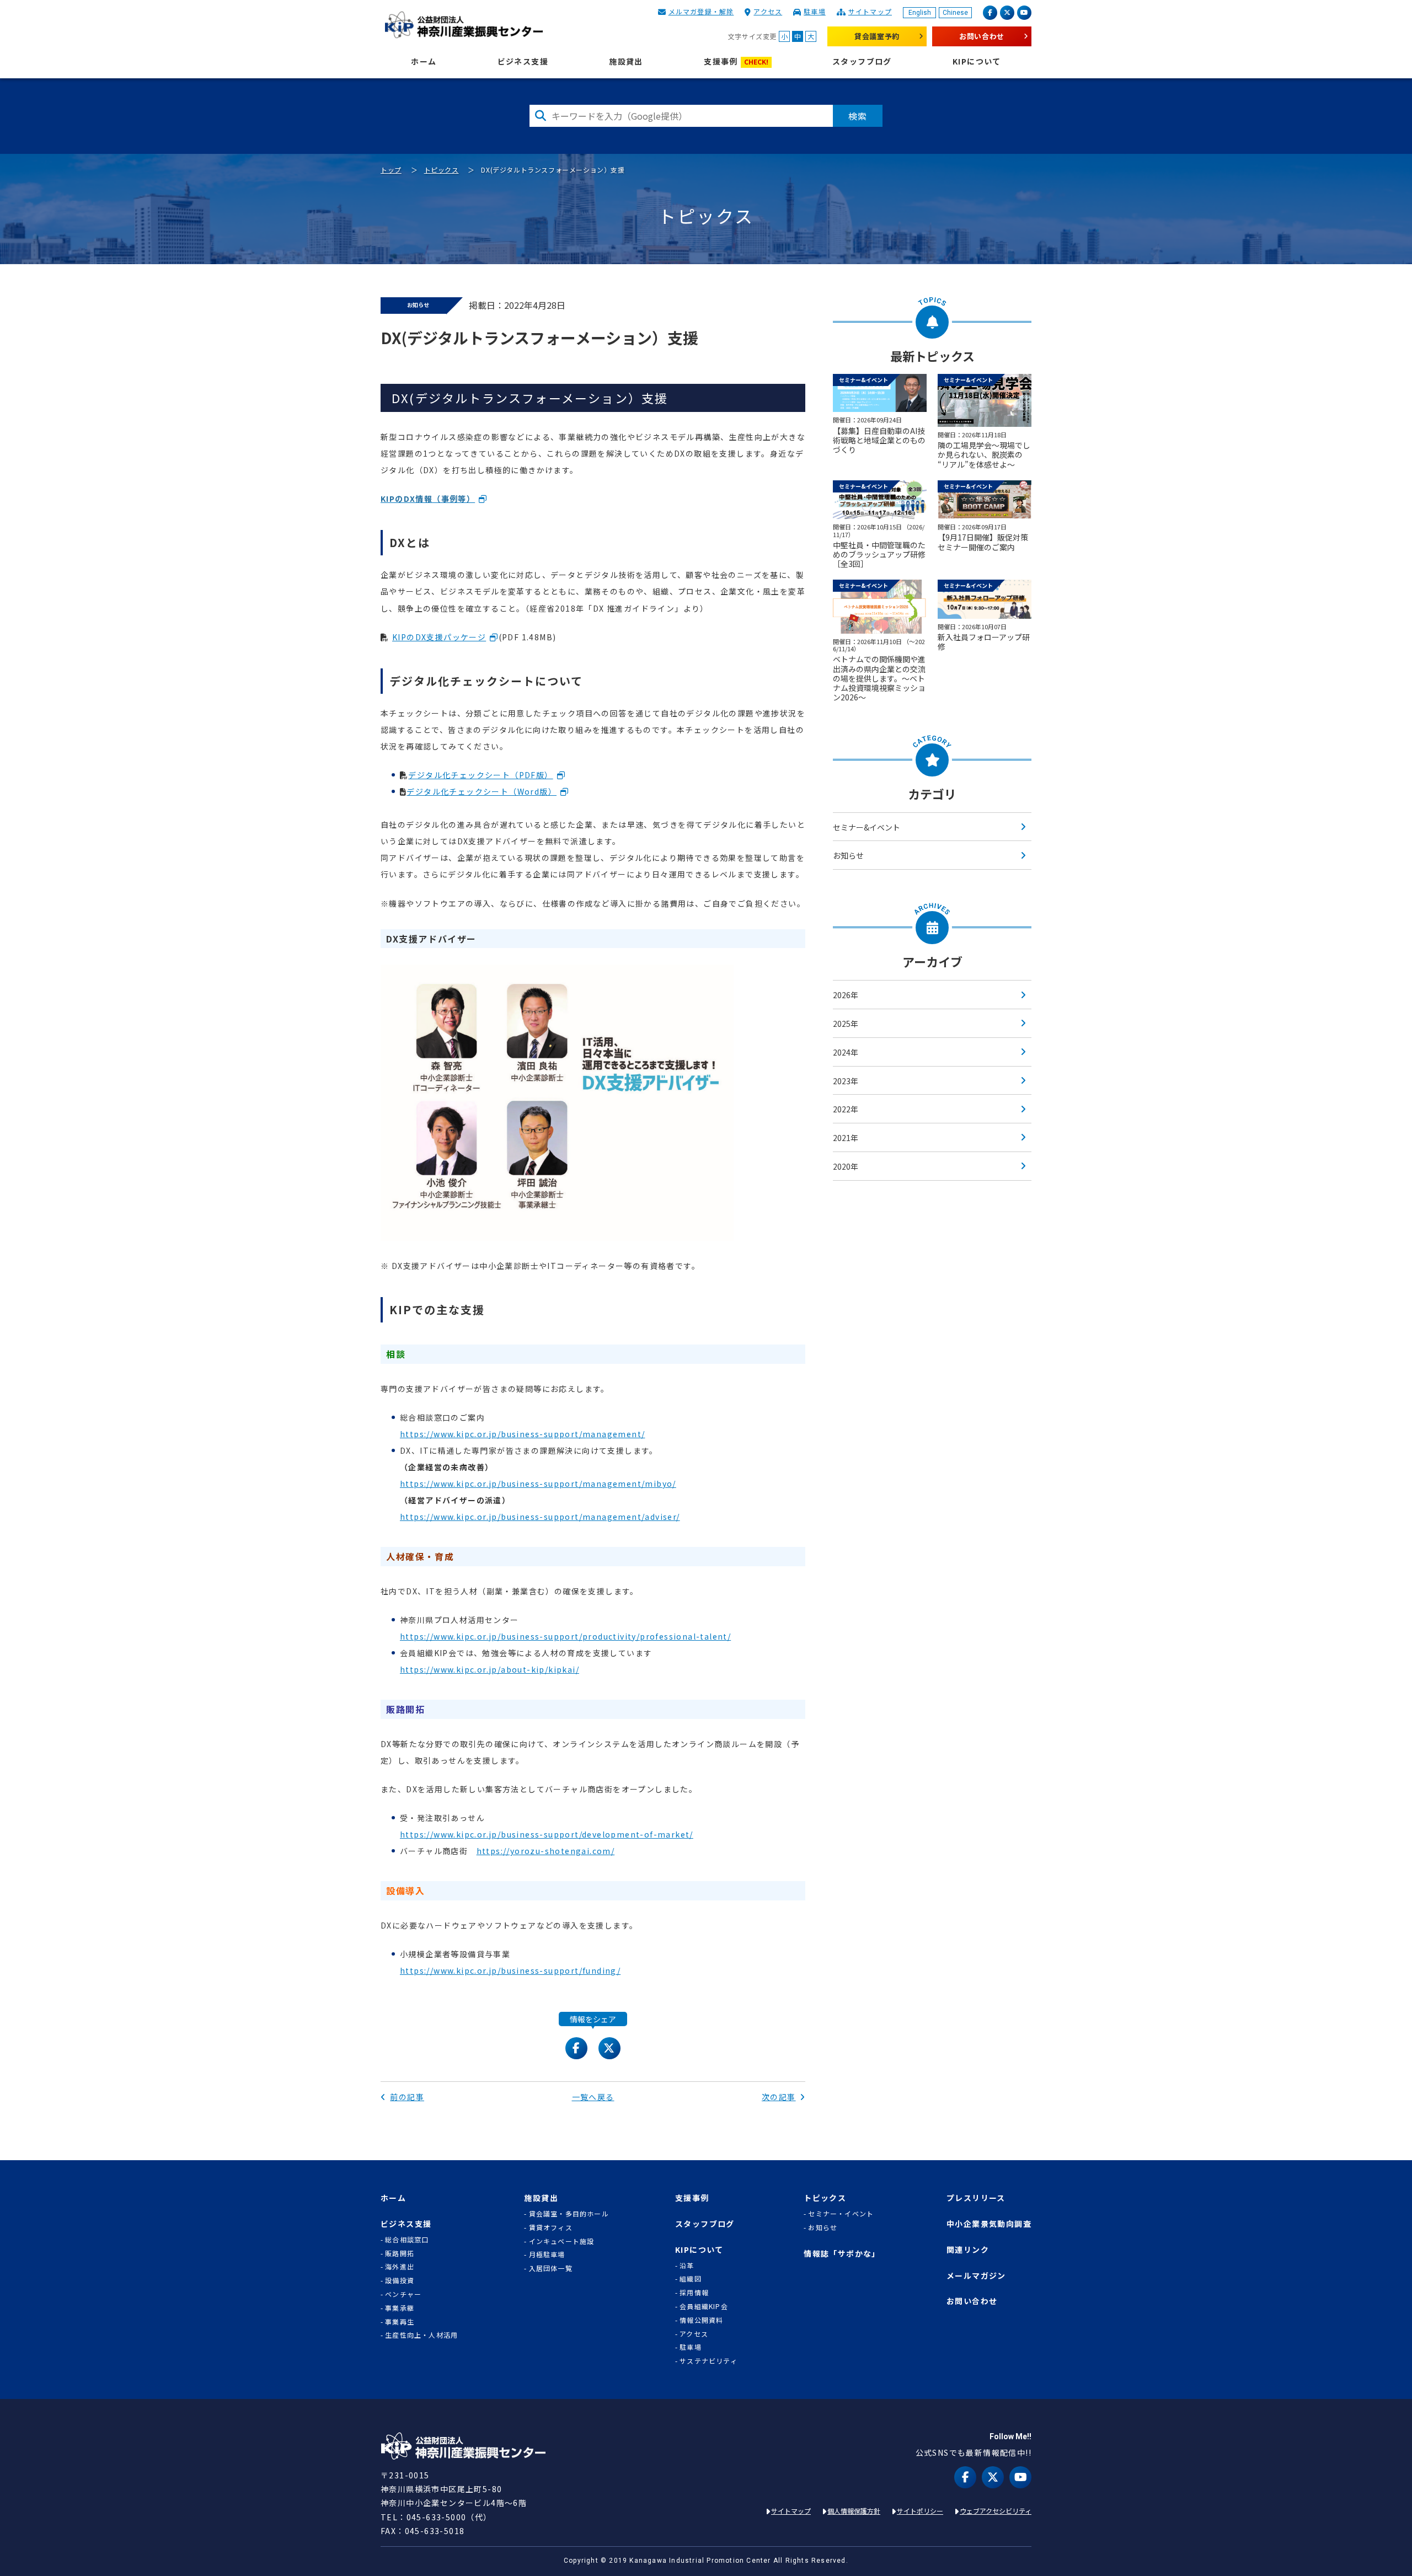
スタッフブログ (862, 61)
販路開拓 (400, 2253)
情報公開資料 (701, 2320)
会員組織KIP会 (704, 2306)
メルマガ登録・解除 (701, 11)
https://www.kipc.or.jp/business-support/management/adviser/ (540, 1517)
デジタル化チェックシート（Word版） (482, 791)
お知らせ (848, 855)
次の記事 (779, 2097)
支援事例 (736, 61)
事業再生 (400, 2322)
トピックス (442, 170)
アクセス (768, 11)
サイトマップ (870, 11)
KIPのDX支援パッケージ (439, 637)
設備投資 (400, 2280)
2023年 (846, 1081)
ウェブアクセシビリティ (996, 2511)
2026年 (846, 995)
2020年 (846, 1166)
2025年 (846, 1024)
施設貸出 (626, 61)
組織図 (691, 2279)
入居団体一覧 (551, 2268)
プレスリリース (976, 2198)
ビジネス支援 (523, 61)
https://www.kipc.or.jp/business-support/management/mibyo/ (538, 1484)
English (920, 13)
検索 (858, 116)
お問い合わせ (982, 36)
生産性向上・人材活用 (421, 2335)
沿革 (687, 2266)
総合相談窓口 (407, 2240)
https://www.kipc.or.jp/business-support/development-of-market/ (547, 1834)
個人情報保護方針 (854, 2511)
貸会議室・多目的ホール (569, 2214)
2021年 (846, 1138)
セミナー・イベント (841, 2214)
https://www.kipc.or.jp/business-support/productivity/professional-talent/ (565, 1636)
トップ (391, 170)
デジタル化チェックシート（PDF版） (480, 775)
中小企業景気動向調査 (989, 2224)
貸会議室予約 (877, 36)
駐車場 (815, 11)
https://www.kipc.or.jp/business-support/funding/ (510, 1970)
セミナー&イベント (867, 827)
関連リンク (968, 2250)
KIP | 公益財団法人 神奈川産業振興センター (464, 25)
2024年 (846, 1052)
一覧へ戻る (593, 2097)
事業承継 (400, 2308)
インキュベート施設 (562, 2241)
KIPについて (977, 61)
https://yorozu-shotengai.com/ (546, 1851)
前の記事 (407, 2097)
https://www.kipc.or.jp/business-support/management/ (522, 1434)
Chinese (955, 13)
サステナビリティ (708, 2361)
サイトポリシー (920, 2511)
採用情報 (694, 2293)
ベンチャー (403, 2294)
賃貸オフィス (551, 2227)
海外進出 (400, 2267)
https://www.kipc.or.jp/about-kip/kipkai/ (490, 1669)
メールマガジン (976, 2276)
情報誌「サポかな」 (842, 2254)
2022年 (846, 1109)
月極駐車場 (547, 2254)
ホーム (424, 61)
